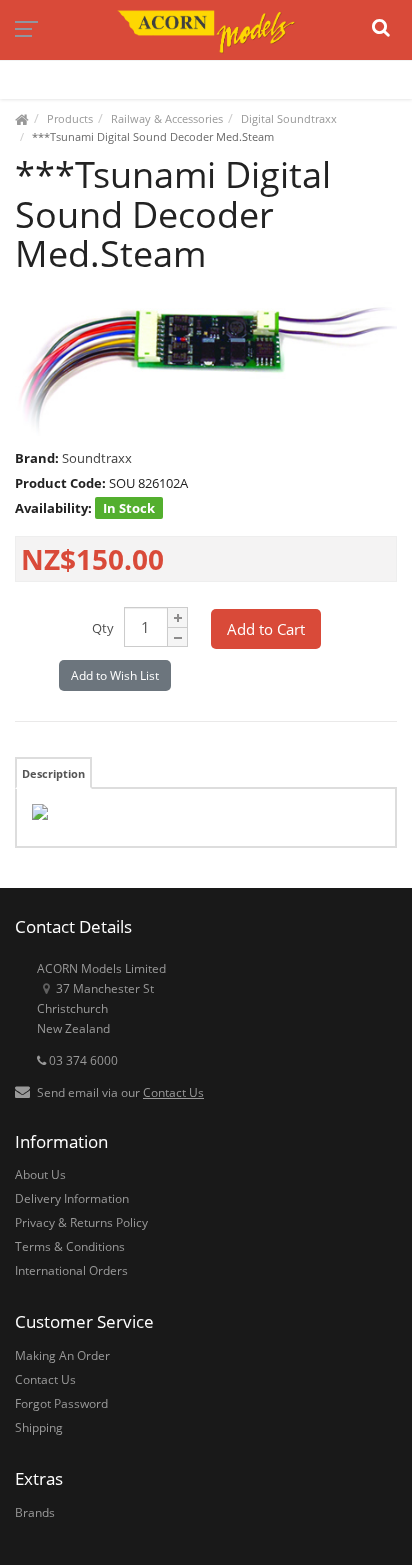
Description (53, 773)
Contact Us (173, 1092)
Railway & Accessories (167, 118)
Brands (35, 1512)
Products (70, 118)
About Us (40, 1174)
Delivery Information (72, 1198)
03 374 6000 (82, 1060)
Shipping (39, 1427)
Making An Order (62, 1355)
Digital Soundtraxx (289, 118)
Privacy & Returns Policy (81, 1222)
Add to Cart (266, 629)
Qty (103, 628)
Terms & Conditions (70, 1246)
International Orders (71, 1270)
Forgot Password (61, 1403)
